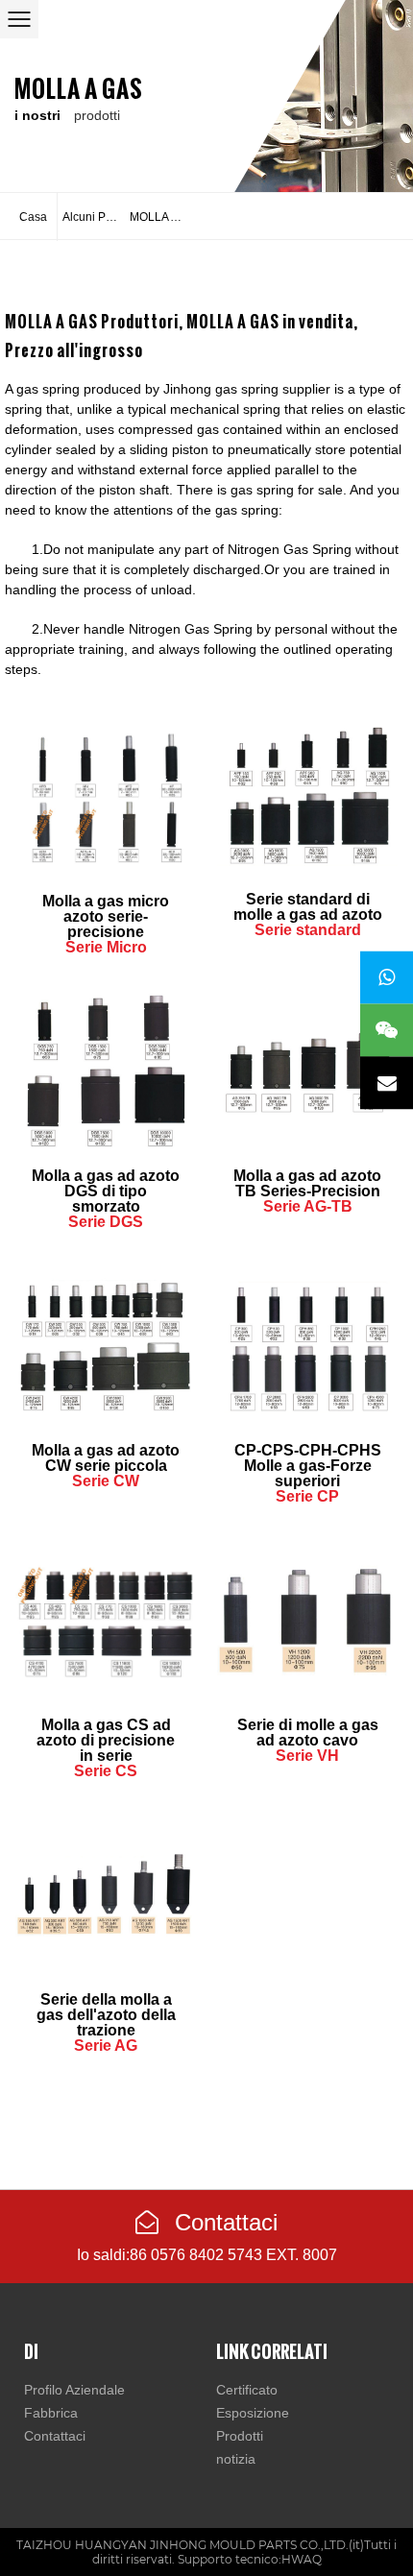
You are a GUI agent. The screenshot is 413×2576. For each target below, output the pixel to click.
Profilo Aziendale (74, 2390)
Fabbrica (51, 2413)
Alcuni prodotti (94, 217)
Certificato (247, 2390)
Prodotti (240, 2436)
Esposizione (253, 2413)
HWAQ (302, 2559)
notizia (236, 2459)
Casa (33, 217)
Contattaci (223, 2222)
